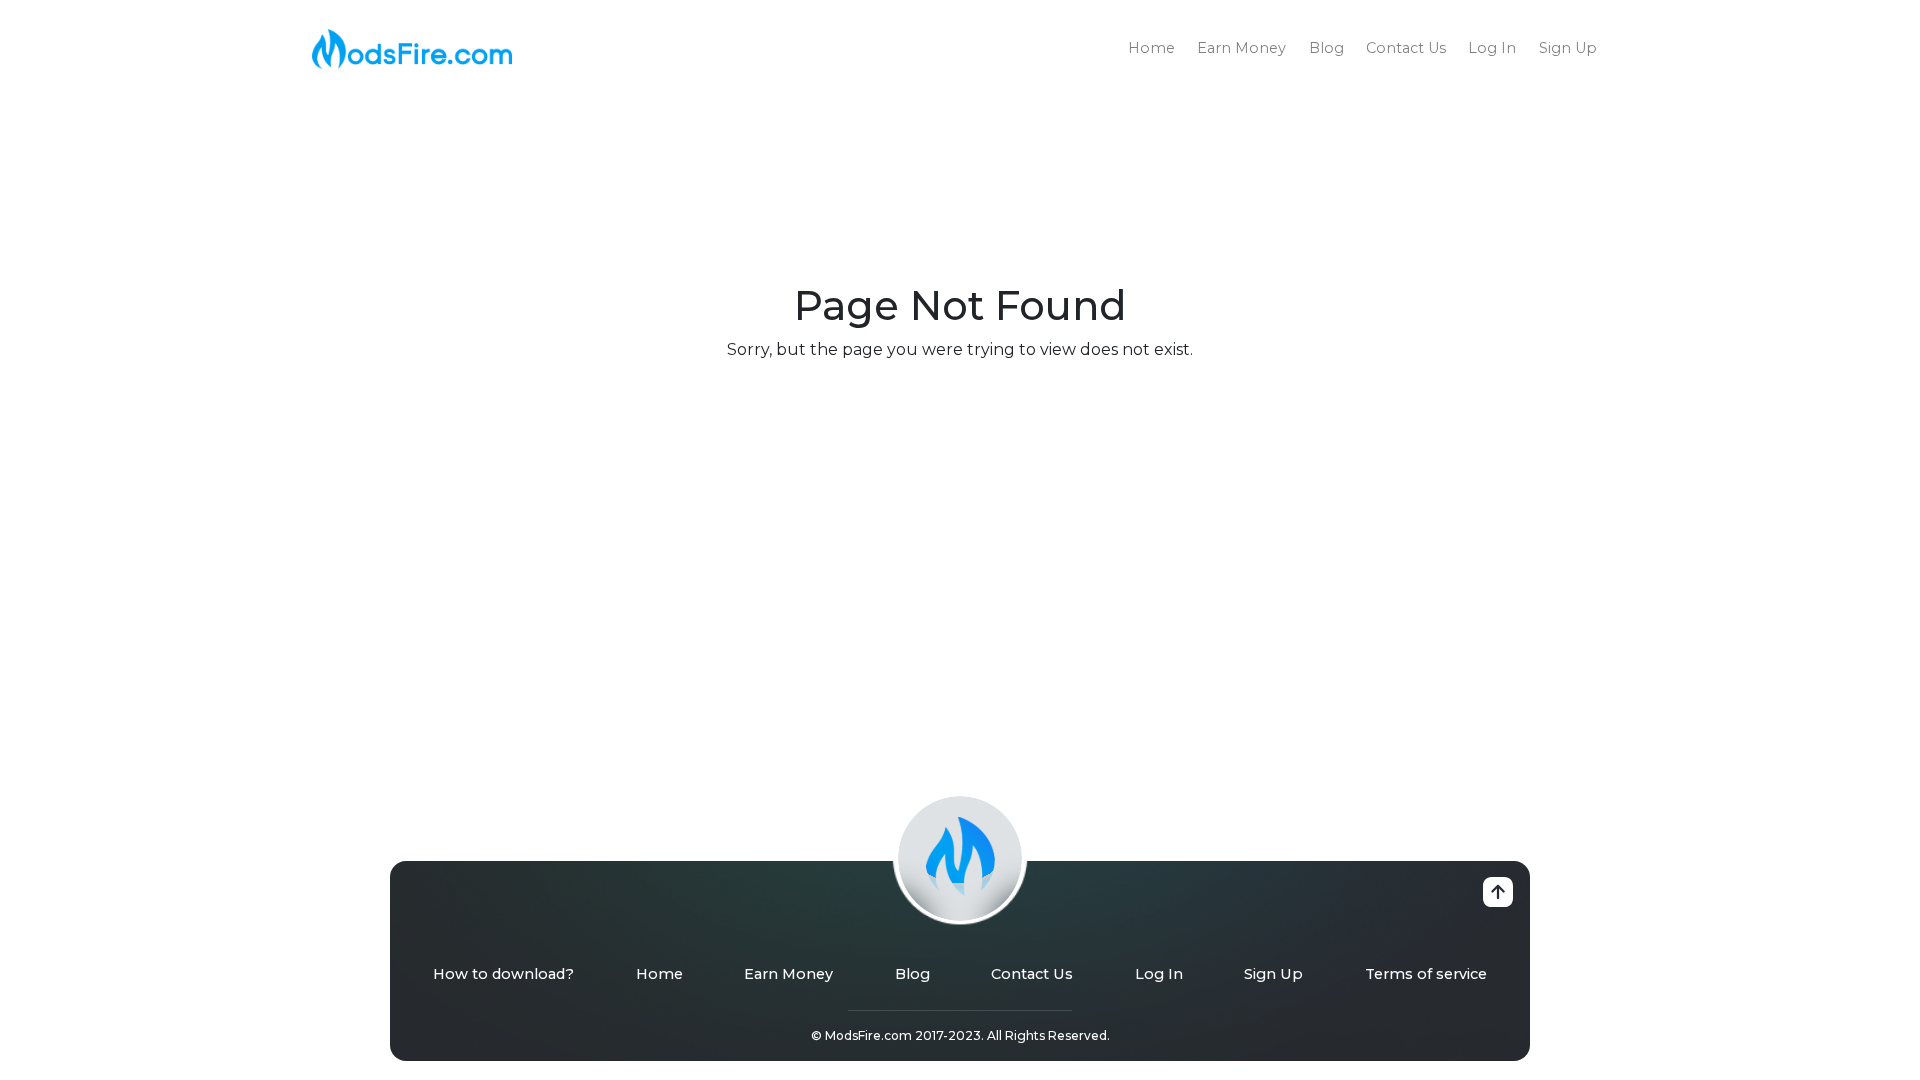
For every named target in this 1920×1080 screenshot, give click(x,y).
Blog (1326, 48)
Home (1151, 48)
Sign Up (1568, 48)
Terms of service (1426, 974)
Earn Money (1241, 48)
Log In (1492, 48)
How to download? (503, 974)
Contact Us (1406, 48)
